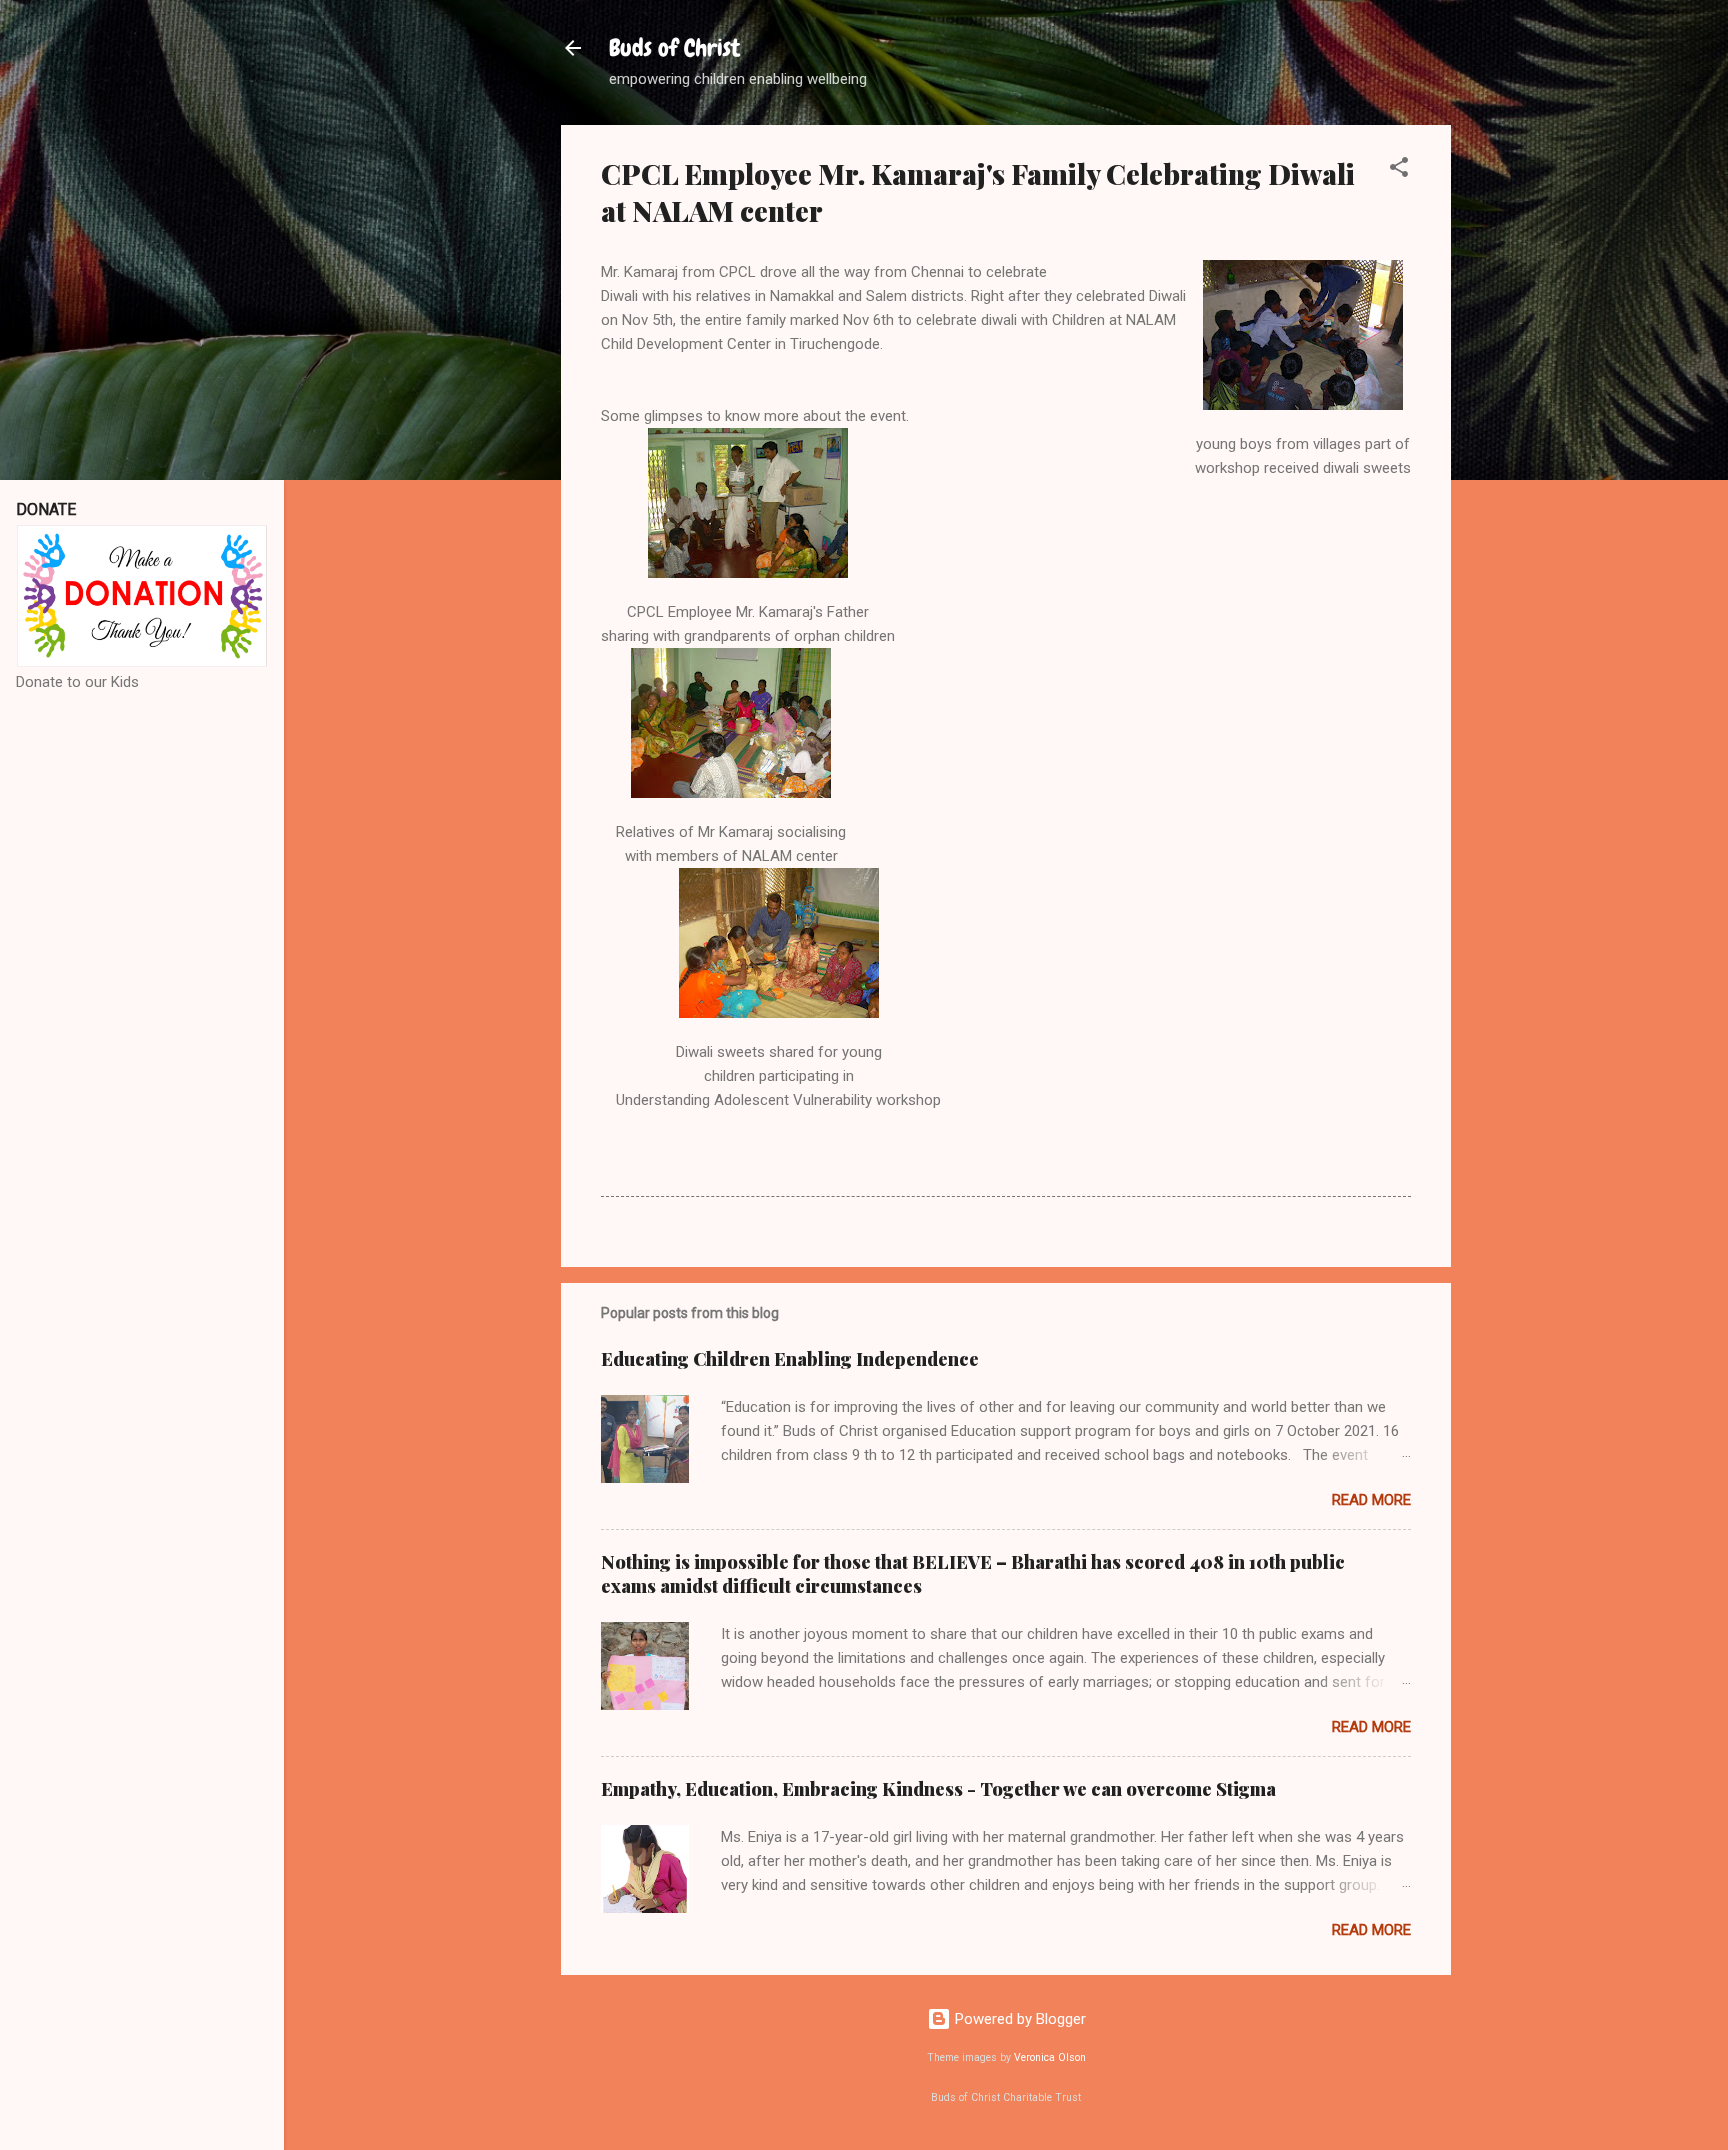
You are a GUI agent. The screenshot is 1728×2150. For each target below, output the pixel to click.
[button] (1399, 170)
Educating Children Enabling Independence (790, 1359)
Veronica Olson (1050, 2057)
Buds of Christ (674, 47)
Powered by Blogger (1018, 2019)
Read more (1371, 1500)
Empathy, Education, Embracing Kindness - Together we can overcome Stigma (938, 1789)
